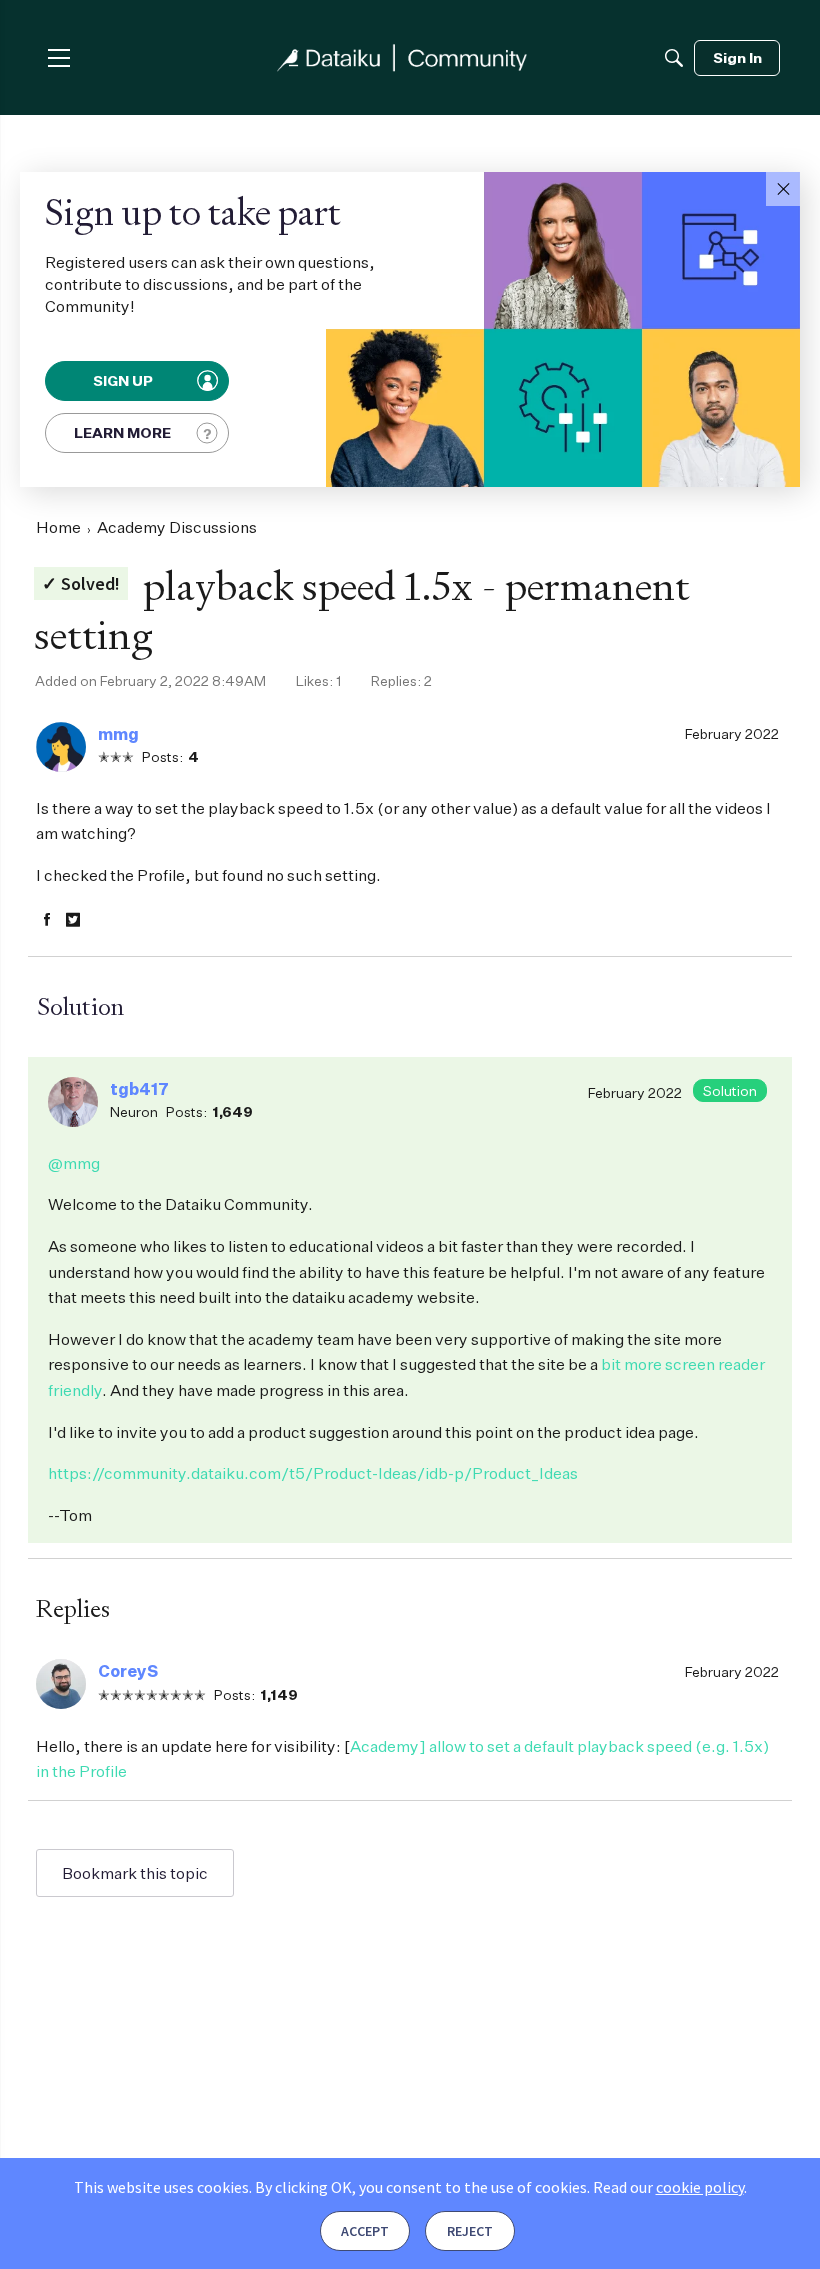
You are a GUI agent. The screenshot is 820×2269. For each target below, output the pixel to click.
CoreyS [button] (128, 1671)
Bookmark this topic (135, 1873)
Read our (668, 2187)
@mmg (74, 1163)
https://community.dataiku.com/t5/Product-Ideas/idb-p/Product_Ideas (313, 1473)
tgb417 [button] (139, 1089)
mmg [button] (118, 734)
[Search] (674, 58)
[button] (783, 189)
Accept (365, 2231)
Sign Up (124, 380)
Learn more (122, 432)
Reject (470, 2231)
